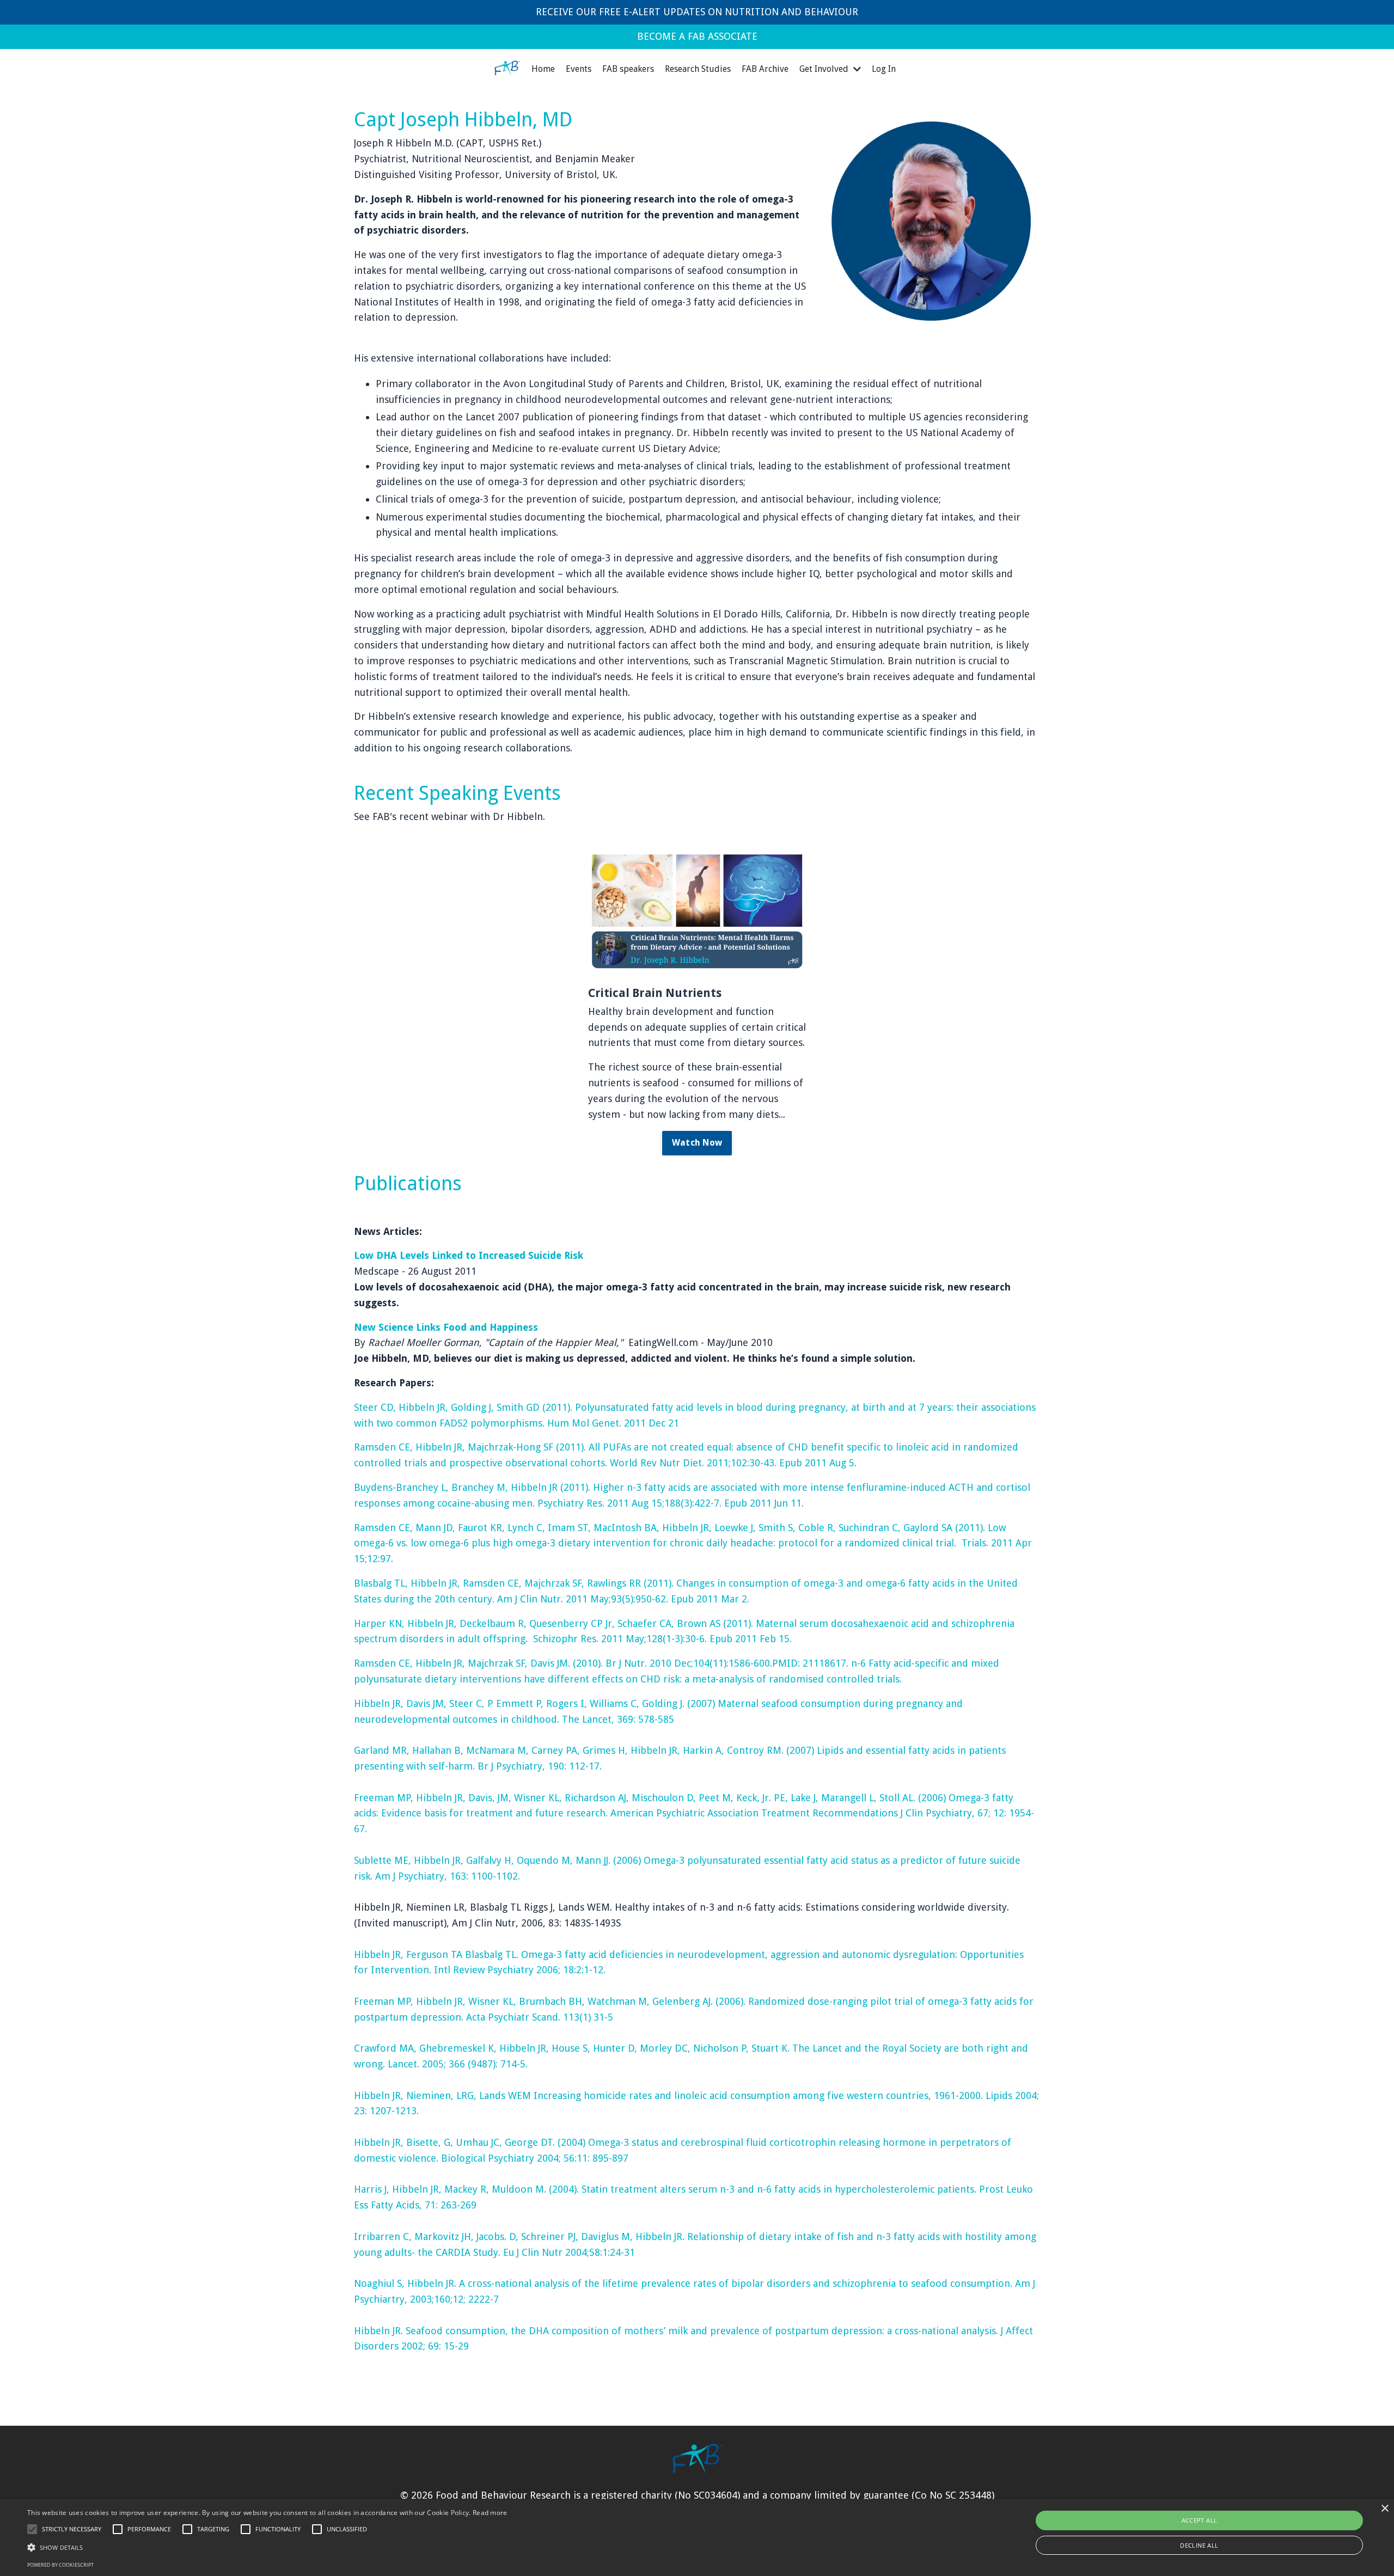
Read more (490, 2513)
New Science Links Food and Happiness (446, 1327)
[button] (32, 2529)
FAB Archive (765, 69)
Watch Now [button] (697, 1143)
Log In (884, 69)
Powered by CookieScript (60, 2565)
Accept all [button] (1200, 2520)
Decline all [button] (1199, 2545)
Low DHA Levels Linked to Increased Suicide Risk (469, 1255)
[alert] (697, 2538)
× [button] (1384, 2509)
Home (543, 69)
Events (579, 69)
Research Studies (698, 69)
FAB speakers (628, 69)
